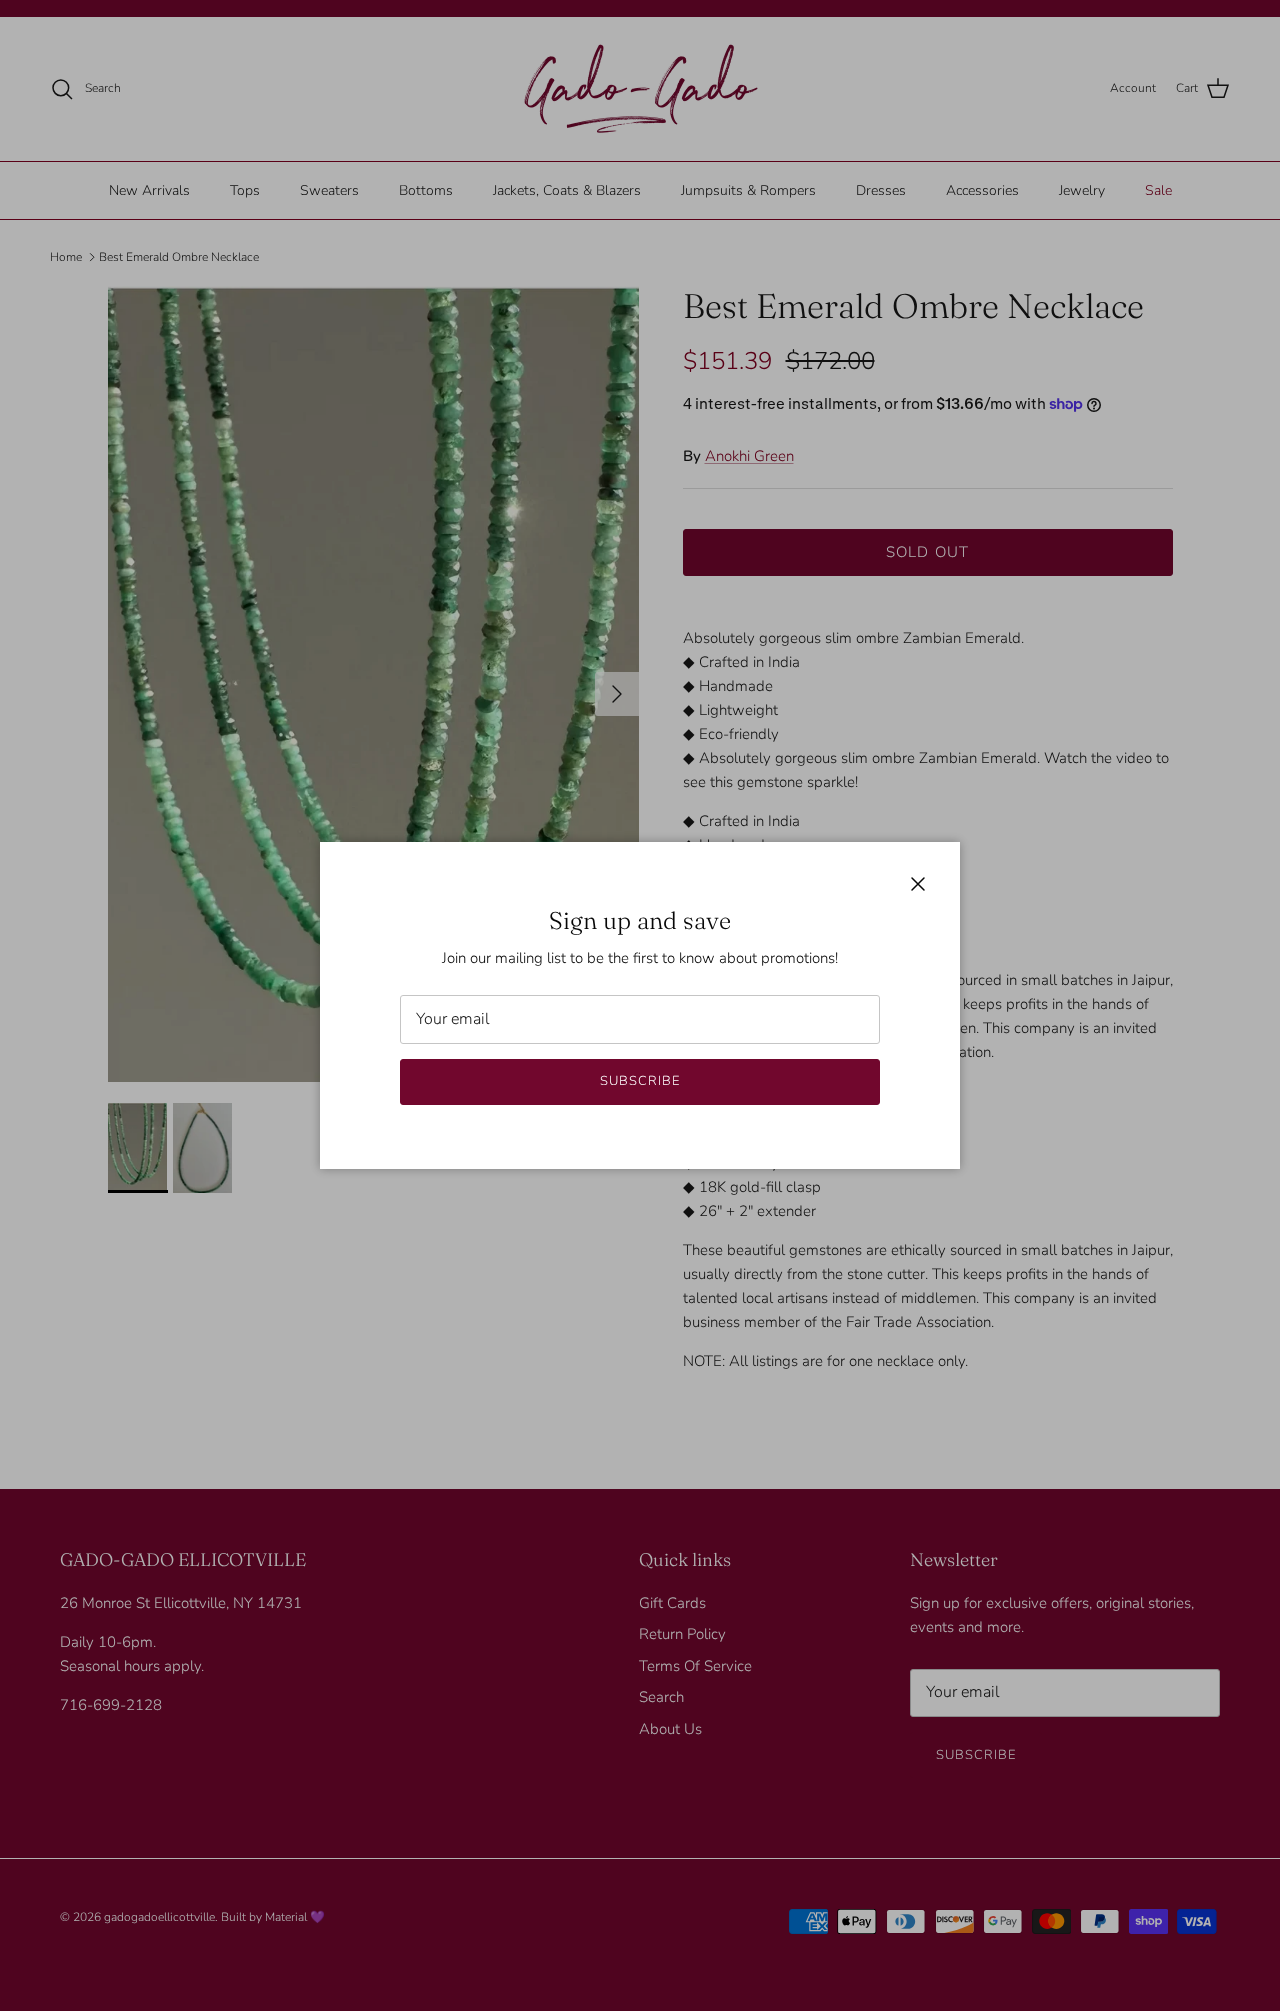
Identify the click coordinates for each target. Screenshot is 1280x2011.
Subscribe (640, 1081)
